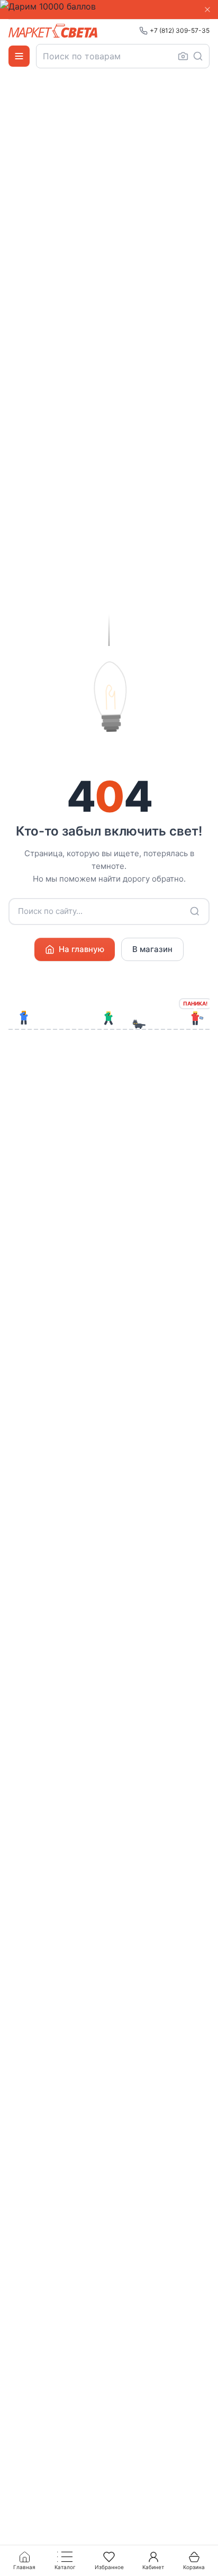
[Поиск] (198, 56)
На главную (81, 949)
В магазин (152, 949)
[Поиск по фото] (183, 56)
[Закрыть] (207, 10)
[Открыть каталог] (19, 56)
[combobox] (123, 56)
